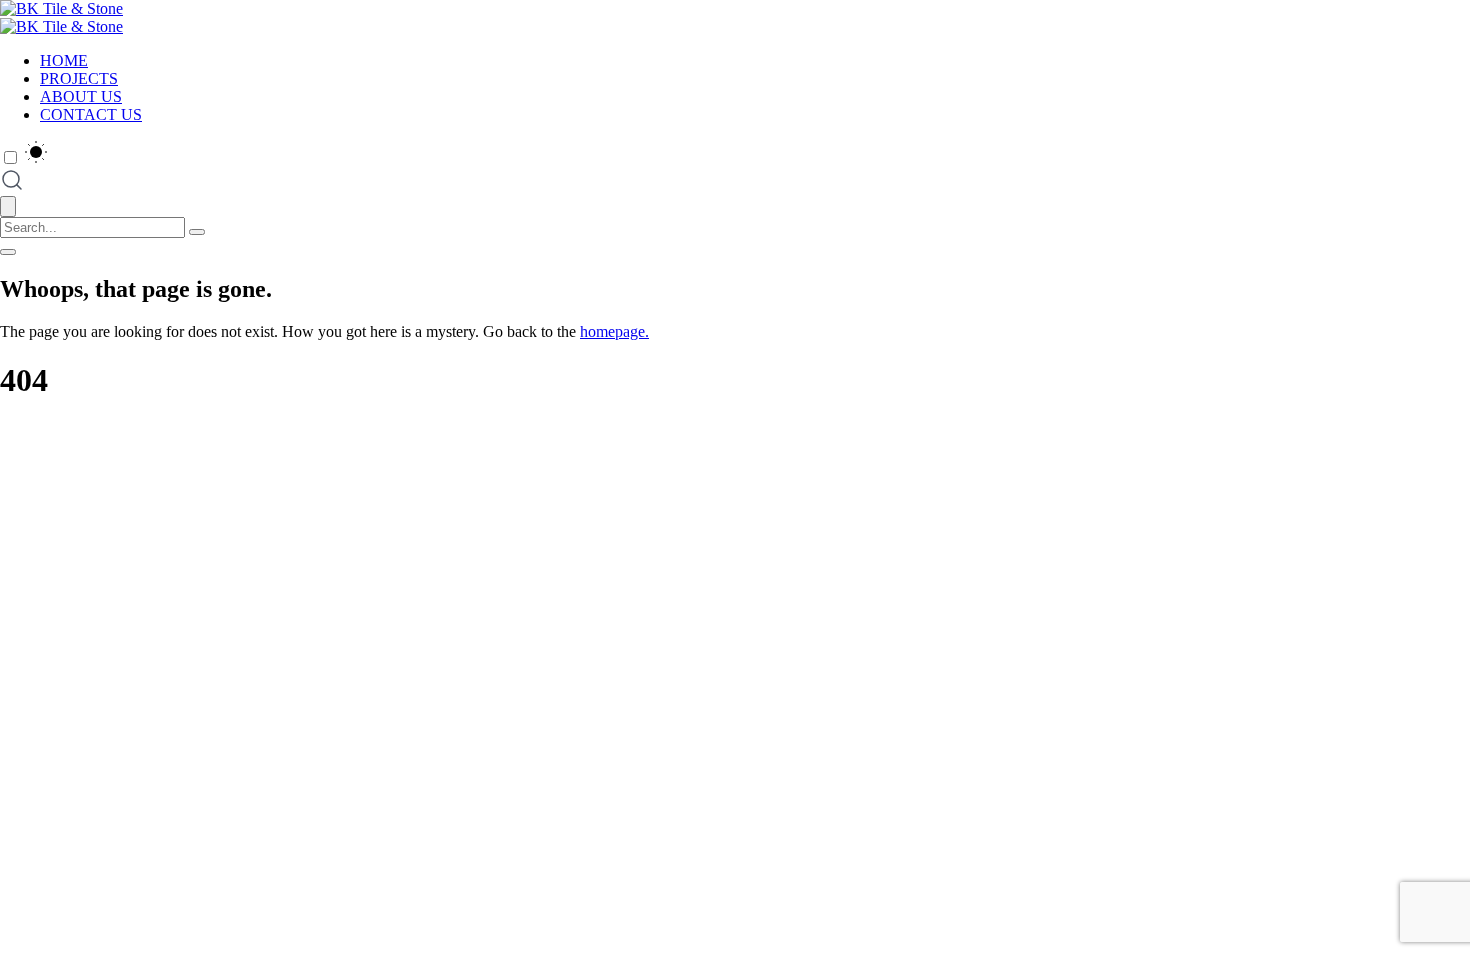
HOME (64, 60)
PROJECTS (79, 78)
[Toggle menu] (8, 252)
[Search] (197, 232)
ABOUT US (81, 96)
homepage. (614, 331)
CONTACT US (91, 114)
